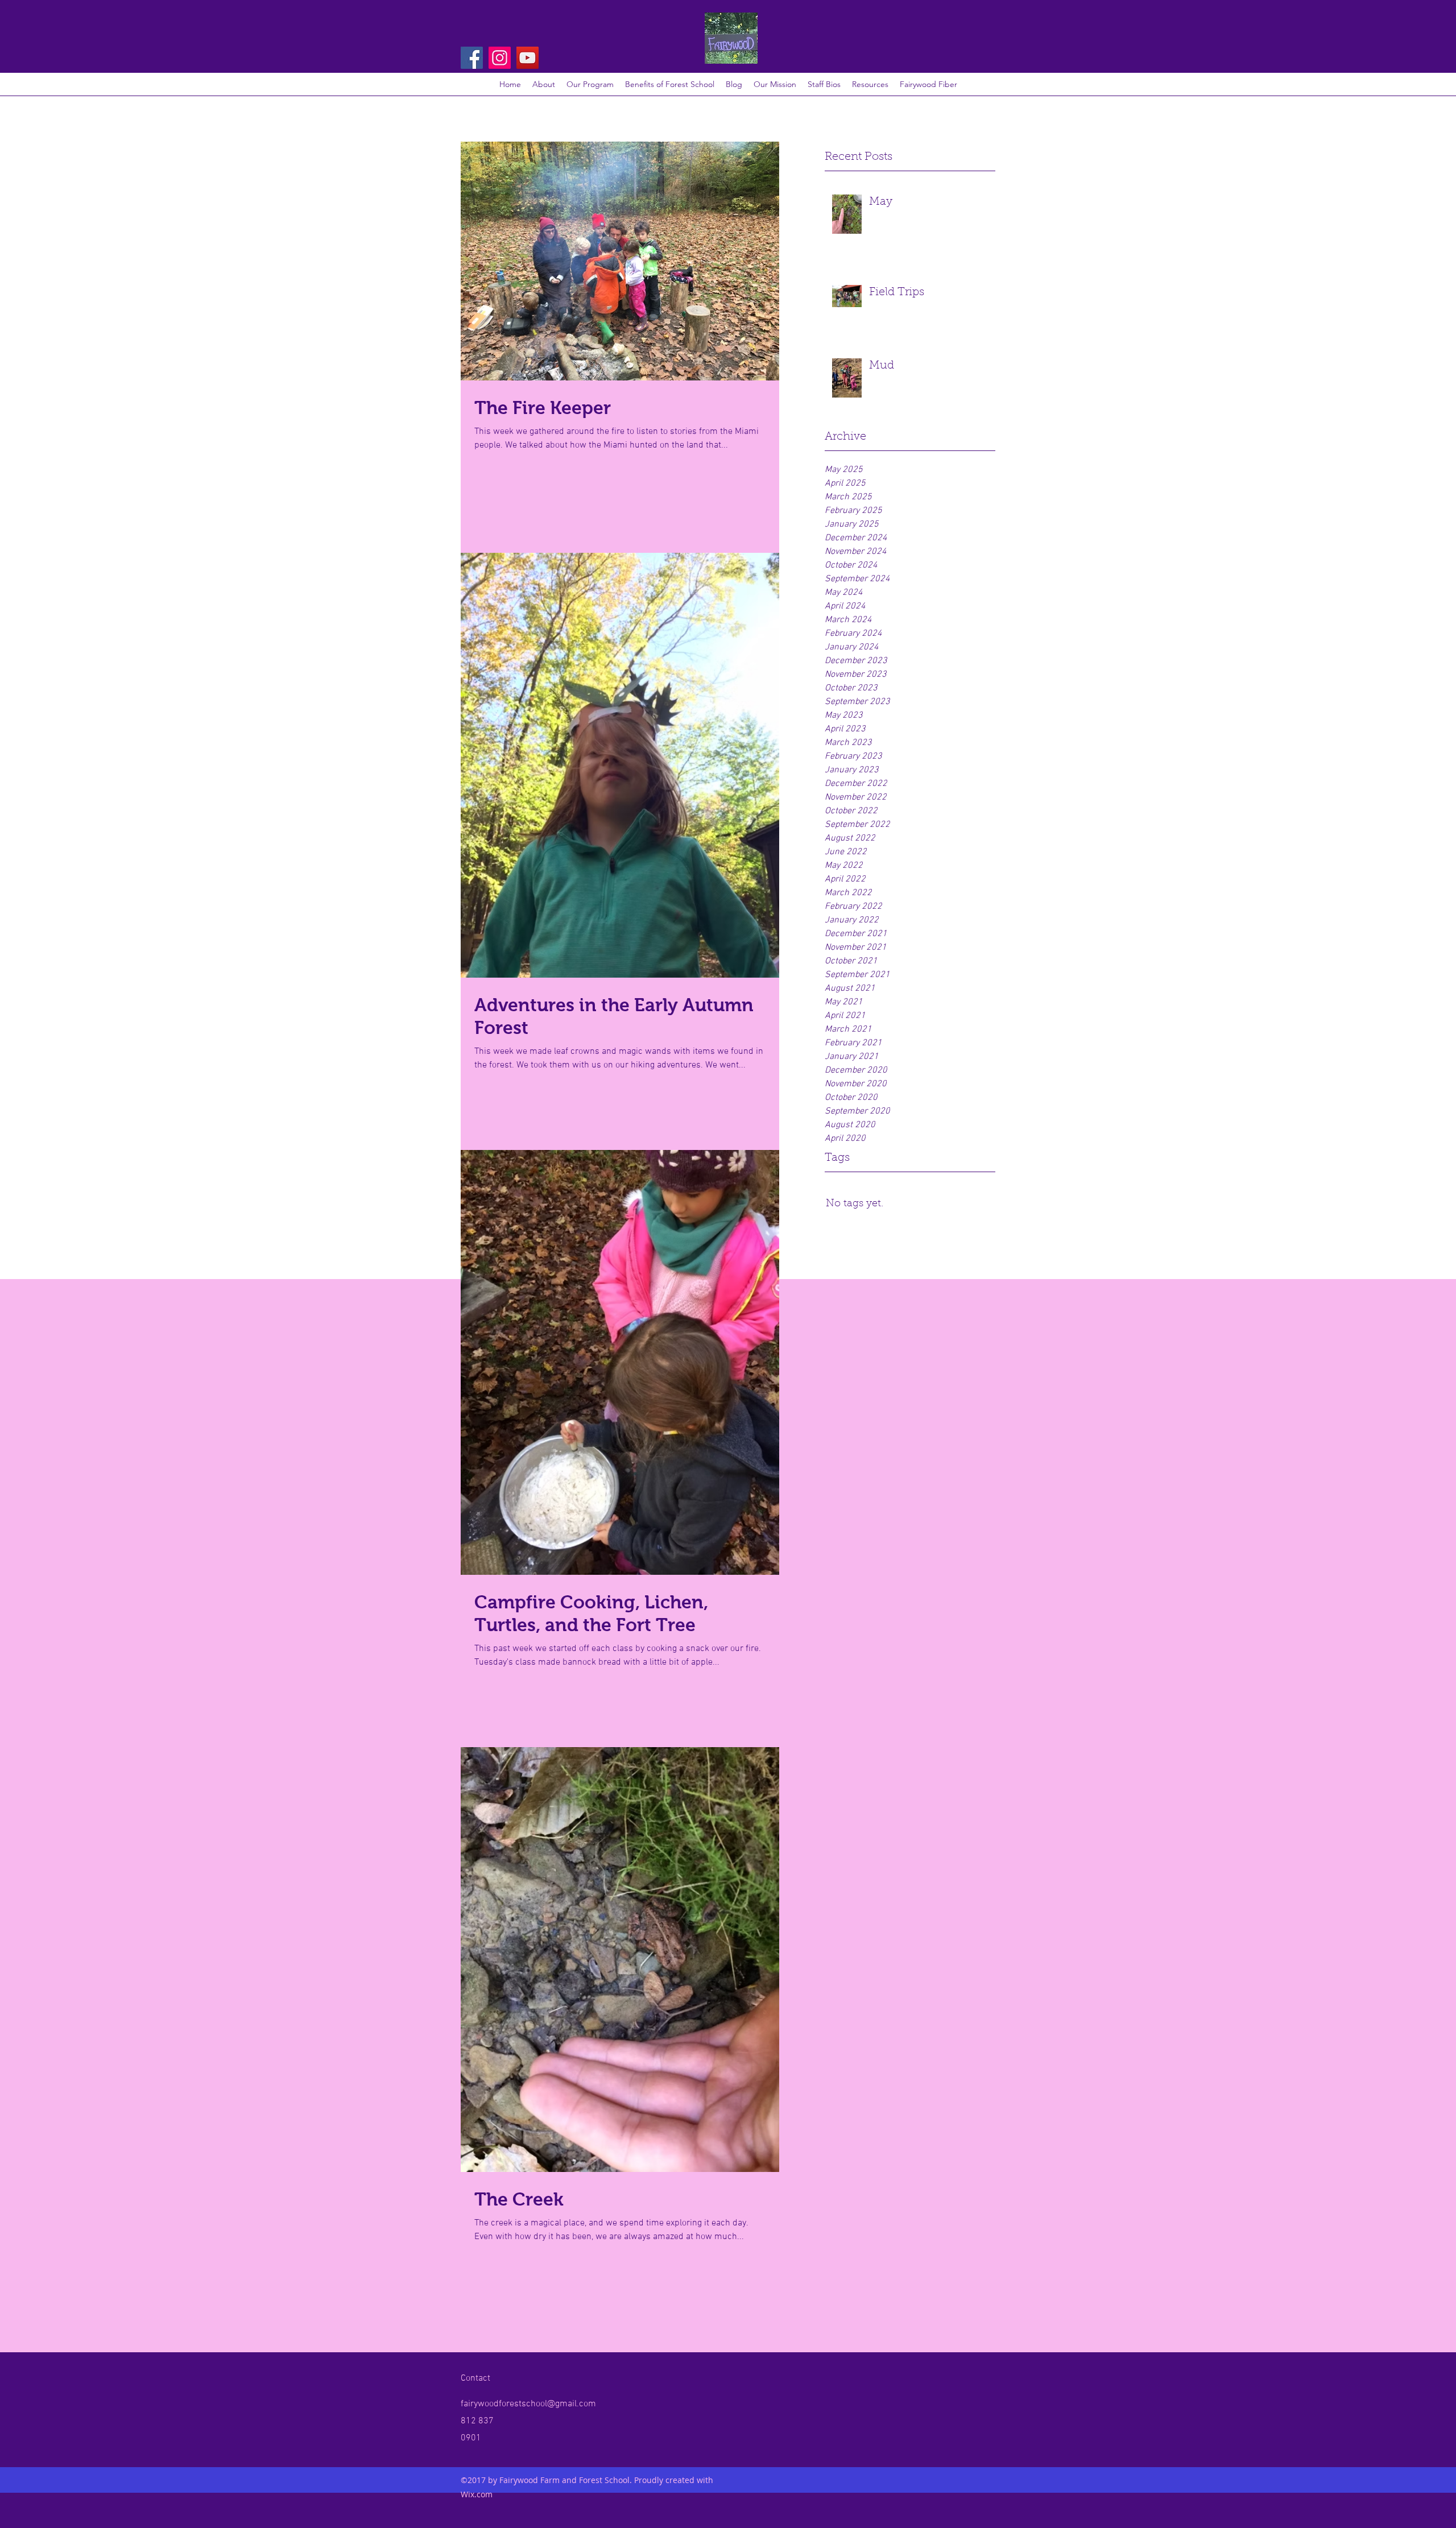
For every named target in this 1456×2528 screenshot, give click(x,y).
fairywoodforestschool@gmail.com (528, 2404)
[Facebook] (472, 58)
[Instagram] (500, 58)
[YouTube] (528, 58)
